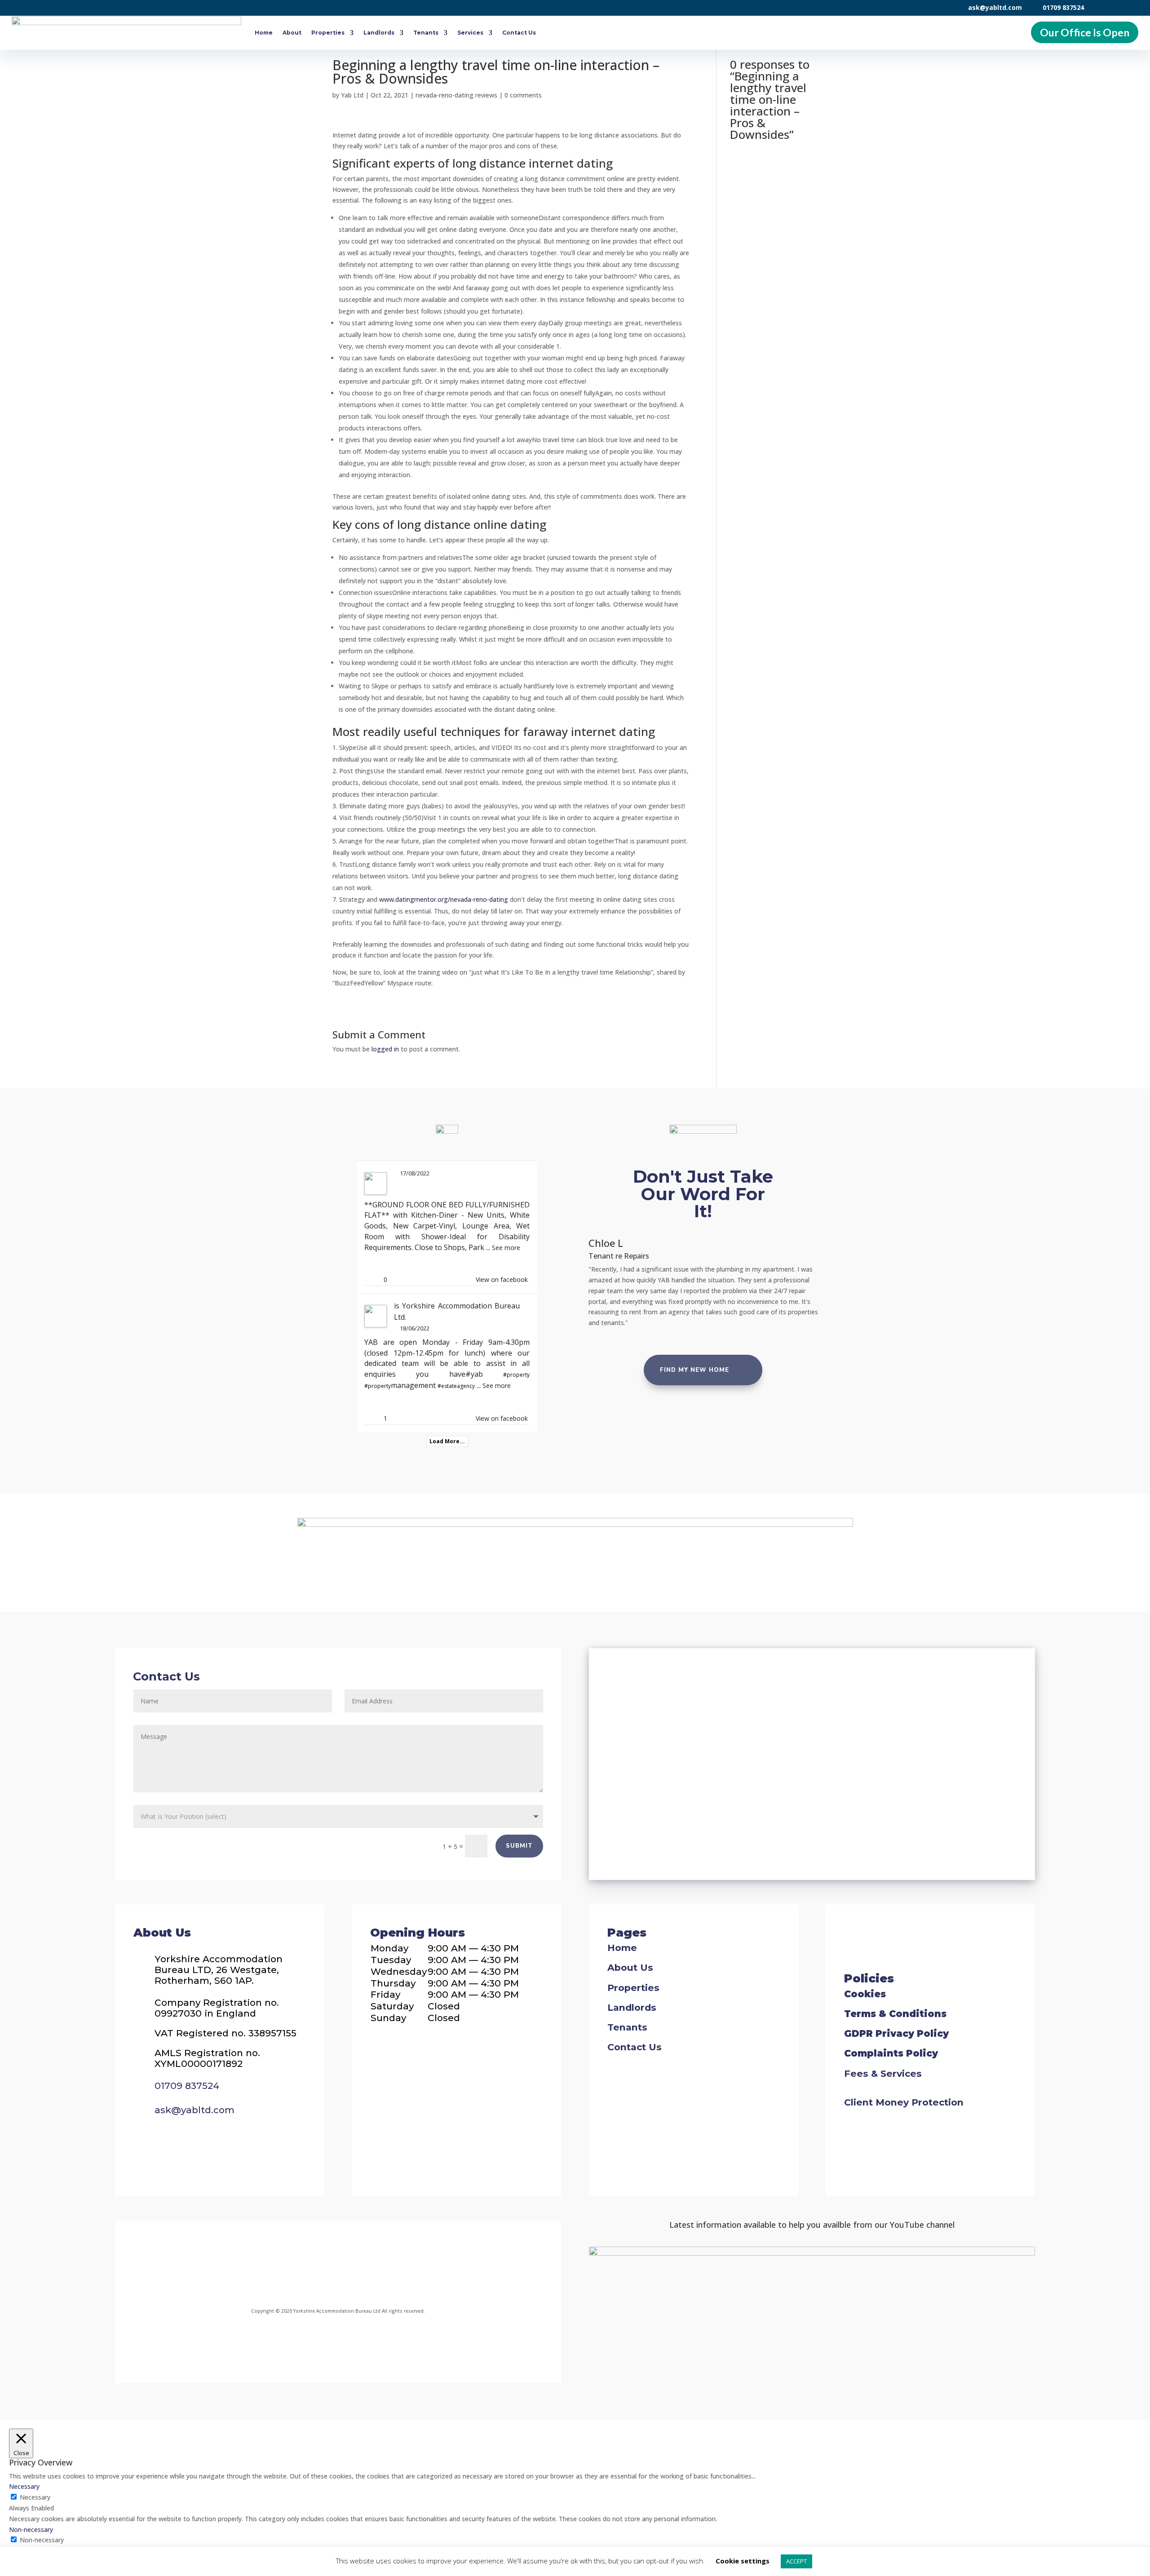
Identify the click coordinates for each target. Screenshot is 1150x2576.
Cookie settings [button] (743, 2561)
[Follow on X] (363, 2266)
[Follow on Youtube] (412, 2266)
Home (264, 33)
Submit (519, 1846)
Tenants (426, 33)
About (292, 33)
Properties (328, 33)
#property (516, 1375)
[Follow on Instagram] (313, 2266)
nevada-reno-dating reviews (456, 95)
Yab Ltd (352, 95)
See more (506, 1248)
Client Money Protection (904, 2102)
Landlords (379, 33)
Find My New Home (694, 1370)
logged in (385, 1049)
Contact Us (519, 33)
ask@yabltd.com (995, 7)
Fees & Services (883, 2073)
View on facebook (502, 1279)
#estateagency (456, 1386)
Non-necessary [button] (31, 2529)
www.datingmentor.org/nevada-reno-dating (444, 899)
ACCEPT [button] (796, 2561)
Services (470, 33)
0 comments (523, 95)
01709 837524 (1063, 7)
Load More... (447, 1441)
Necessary (35, 2497)
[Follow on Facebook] (259, 2266)
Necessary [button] (24, 2486)
